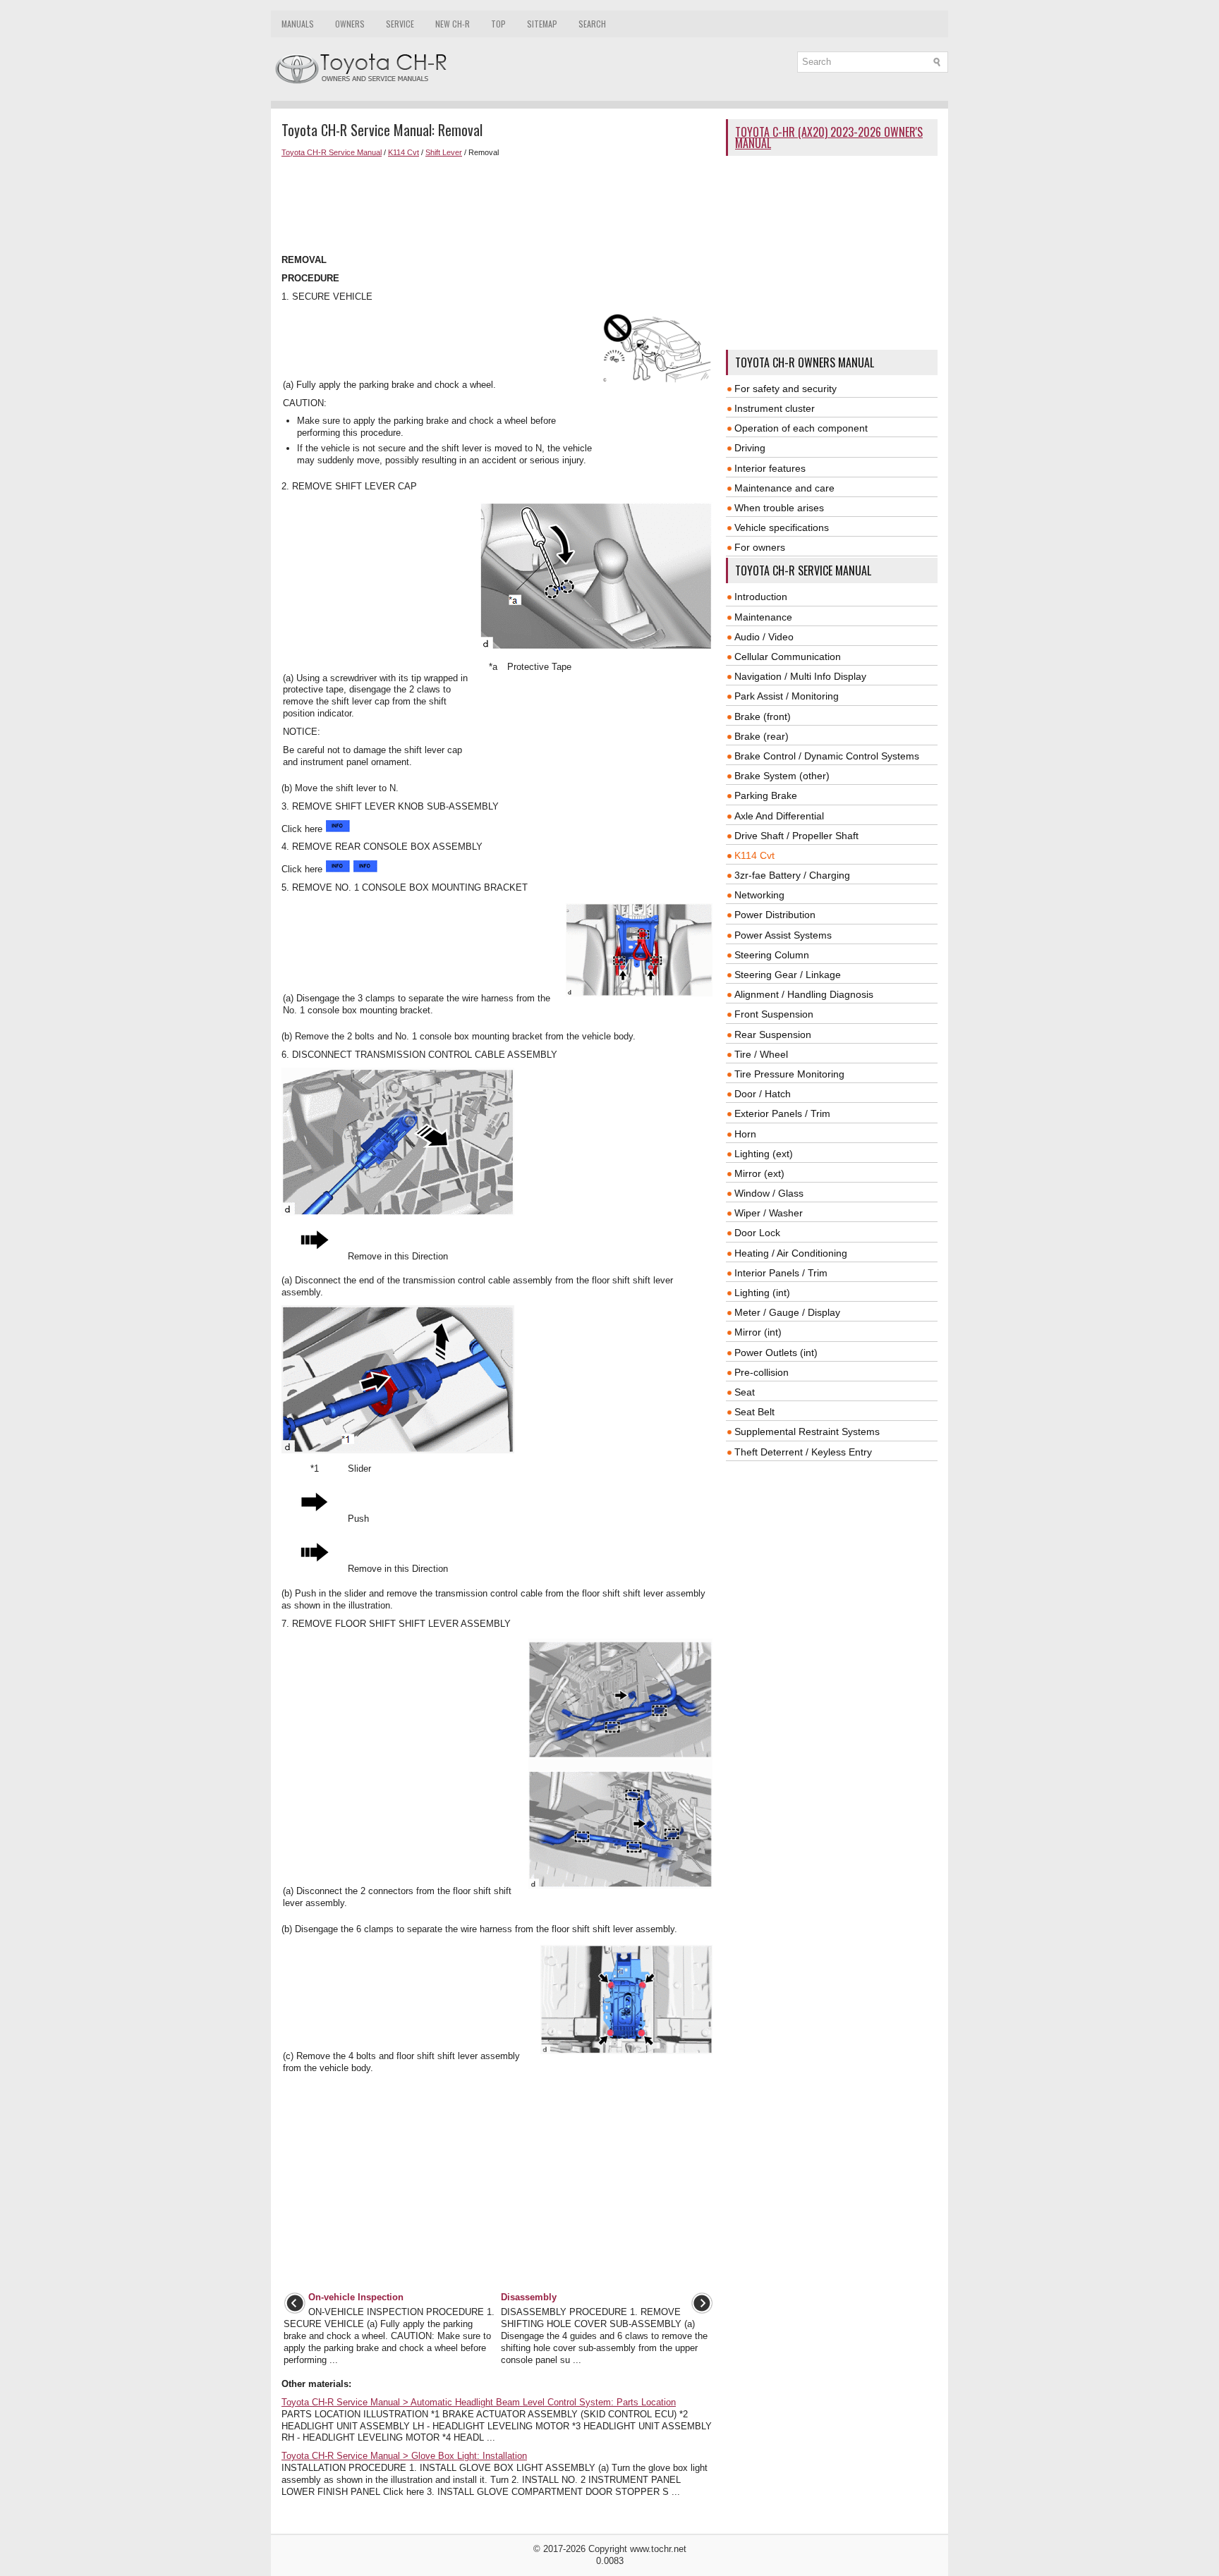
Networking (759, 895)
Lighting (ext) (764, 1154)
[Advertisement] (498, 206)
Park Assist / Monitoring (787, 696)
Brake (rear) (762, 736)
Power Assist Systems (783, 935)
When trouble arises (779, 508)
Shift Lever (444, 152)
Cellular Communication (788, 657)
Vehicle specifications (782, 527)
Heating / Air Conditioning (791, 1253)
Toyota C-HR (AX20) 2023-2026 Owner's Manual (829, 138)
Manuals (298, 24)
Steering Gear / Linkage (788, 975)
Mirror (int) (758, 1332)
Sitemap (542, 24)
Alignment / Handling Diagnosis (804, 994)
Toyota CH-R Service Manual (332, 152)
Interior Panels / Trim (781, 1273)
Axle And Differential (779, 816)
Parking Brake (766, 795)
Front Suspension (774, 1014)
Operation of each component (801, 428)
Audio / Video (764, 637)
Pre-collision (762, 1372)
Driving (750, 448)
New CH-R (453, 24)
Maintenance (763, 617)
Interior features (770, 468)
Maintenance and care (784, 488)
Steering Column (772, 955)
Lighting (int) (762, 1293)
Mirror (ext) (759, 1173)
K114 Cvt (404, 152)
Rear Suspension (773, 1034)
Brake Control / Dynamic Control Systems (827, 756)
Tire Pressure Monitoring (789, 1074)
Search (592, 24)
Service (400, 24)
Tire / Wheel (761, 1054)
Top (498, 24)
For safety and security (786, 389)
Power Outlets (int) (776, 1353)
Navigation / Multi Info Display (800, 676)
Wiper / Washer (769, 1213)
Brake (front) (763, 716)
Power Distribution (775, 915)
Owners (350, 24)
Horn (745, 1134)
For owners (760, 547)
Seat (745, 1392)
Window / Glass (769, 1193)
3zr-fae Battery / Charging (792, 875)
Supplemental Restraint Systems (807, 1432)
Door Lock (757, 1233)
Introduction (761, 597)
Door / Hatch (763, 1094)
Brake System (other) (782, 776)
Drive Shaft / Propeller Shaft (796, 836)
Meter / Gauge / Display (787, 1312)
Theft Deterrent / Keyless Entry (803, 1452)
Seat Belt (754, 1412)
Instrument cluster (775, 408)
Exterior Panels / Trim (782, 1113)
